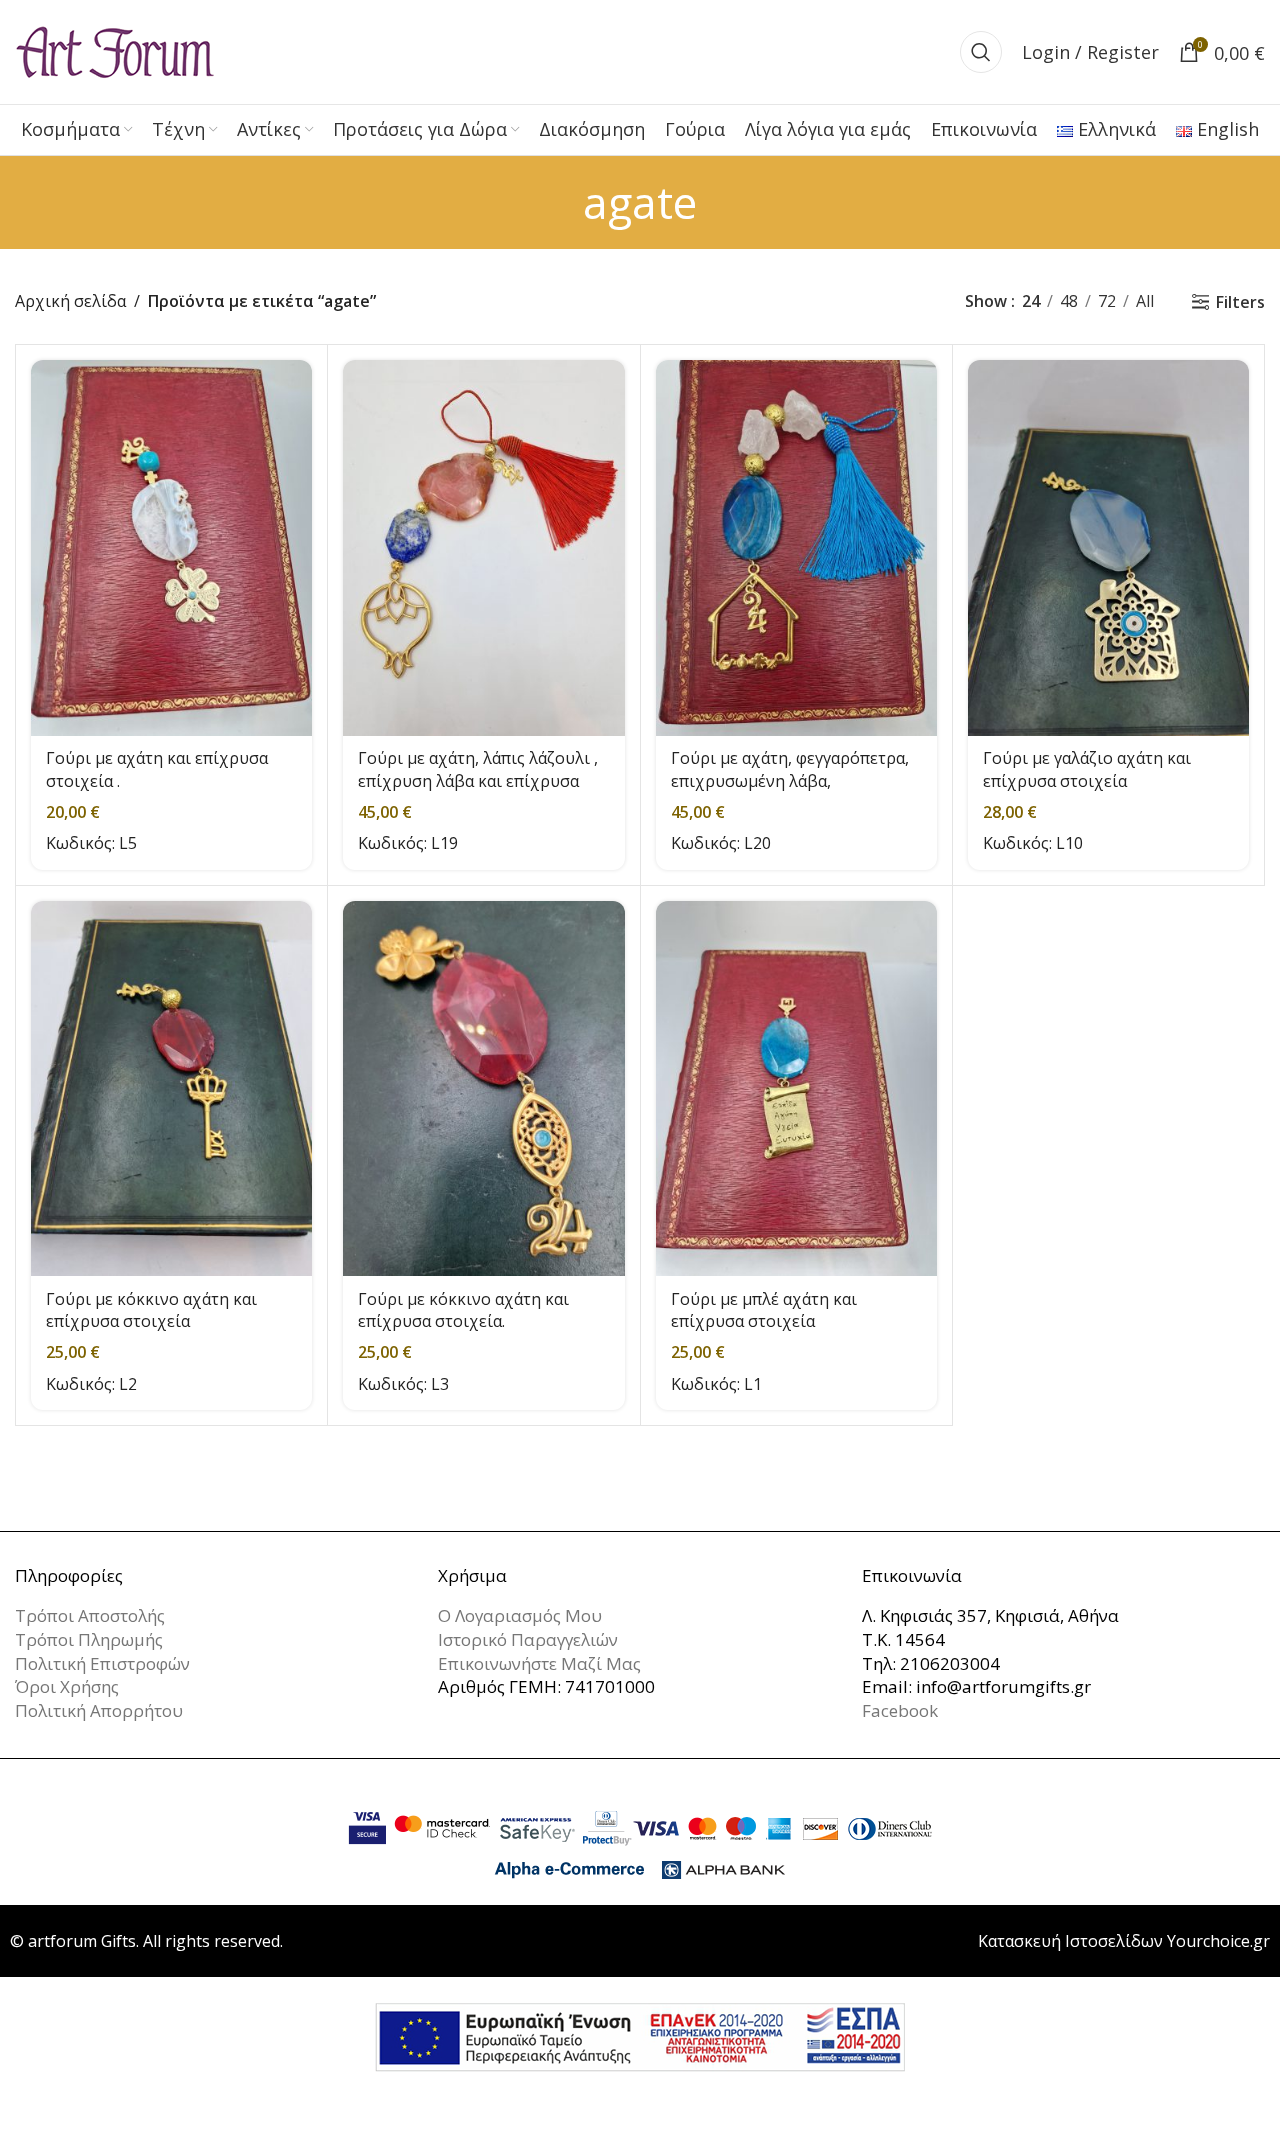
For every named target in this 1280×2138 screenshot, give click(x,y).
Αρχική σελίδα (70, 301)
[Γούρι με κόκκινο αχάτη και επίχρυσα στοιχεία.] (483, 1088)
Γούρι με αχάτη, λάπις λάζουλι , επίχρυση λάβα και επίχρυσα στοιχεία (478, 780)
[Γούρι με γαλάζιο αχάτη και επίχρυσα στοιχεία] (1108, 547)
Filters (1240, 301)
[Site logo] (115, 50)
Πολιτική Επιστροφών (102, 1663)
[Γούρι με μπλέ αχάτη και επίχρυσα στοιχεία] (796, 1088)
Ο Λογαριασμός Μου (520, 1615)
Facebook (900, 1710)
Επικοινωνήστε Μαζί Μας (539, 1663)
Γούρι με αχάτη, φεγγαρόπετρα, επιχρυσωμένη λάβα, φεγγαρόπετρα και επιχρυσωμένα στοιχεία (790, 791)
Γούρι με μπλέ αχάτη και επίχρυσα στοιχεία (764, 1310)
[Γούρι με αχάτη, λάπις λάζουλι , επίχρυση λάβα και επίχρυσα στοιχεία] (483, 547)
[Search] (981, 52)
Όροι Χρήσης (67, 1686)
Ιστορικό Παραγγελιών (528, 1639)
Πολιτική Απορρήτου (99, 1710)
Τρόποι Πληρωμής (89, 1639)
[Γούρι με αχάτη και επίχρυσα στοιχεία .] (171, 547)
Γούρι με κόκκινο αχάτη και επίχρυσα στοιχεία (151, 1310)
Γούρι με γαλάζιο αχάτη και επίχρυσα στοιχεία (1087, 769)
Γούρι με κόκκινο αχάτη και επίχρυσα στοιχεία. (463, 1310)
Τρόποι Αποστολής (90, 1615)
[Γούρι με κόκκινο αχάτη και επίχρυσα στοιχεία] (171, 1088)
